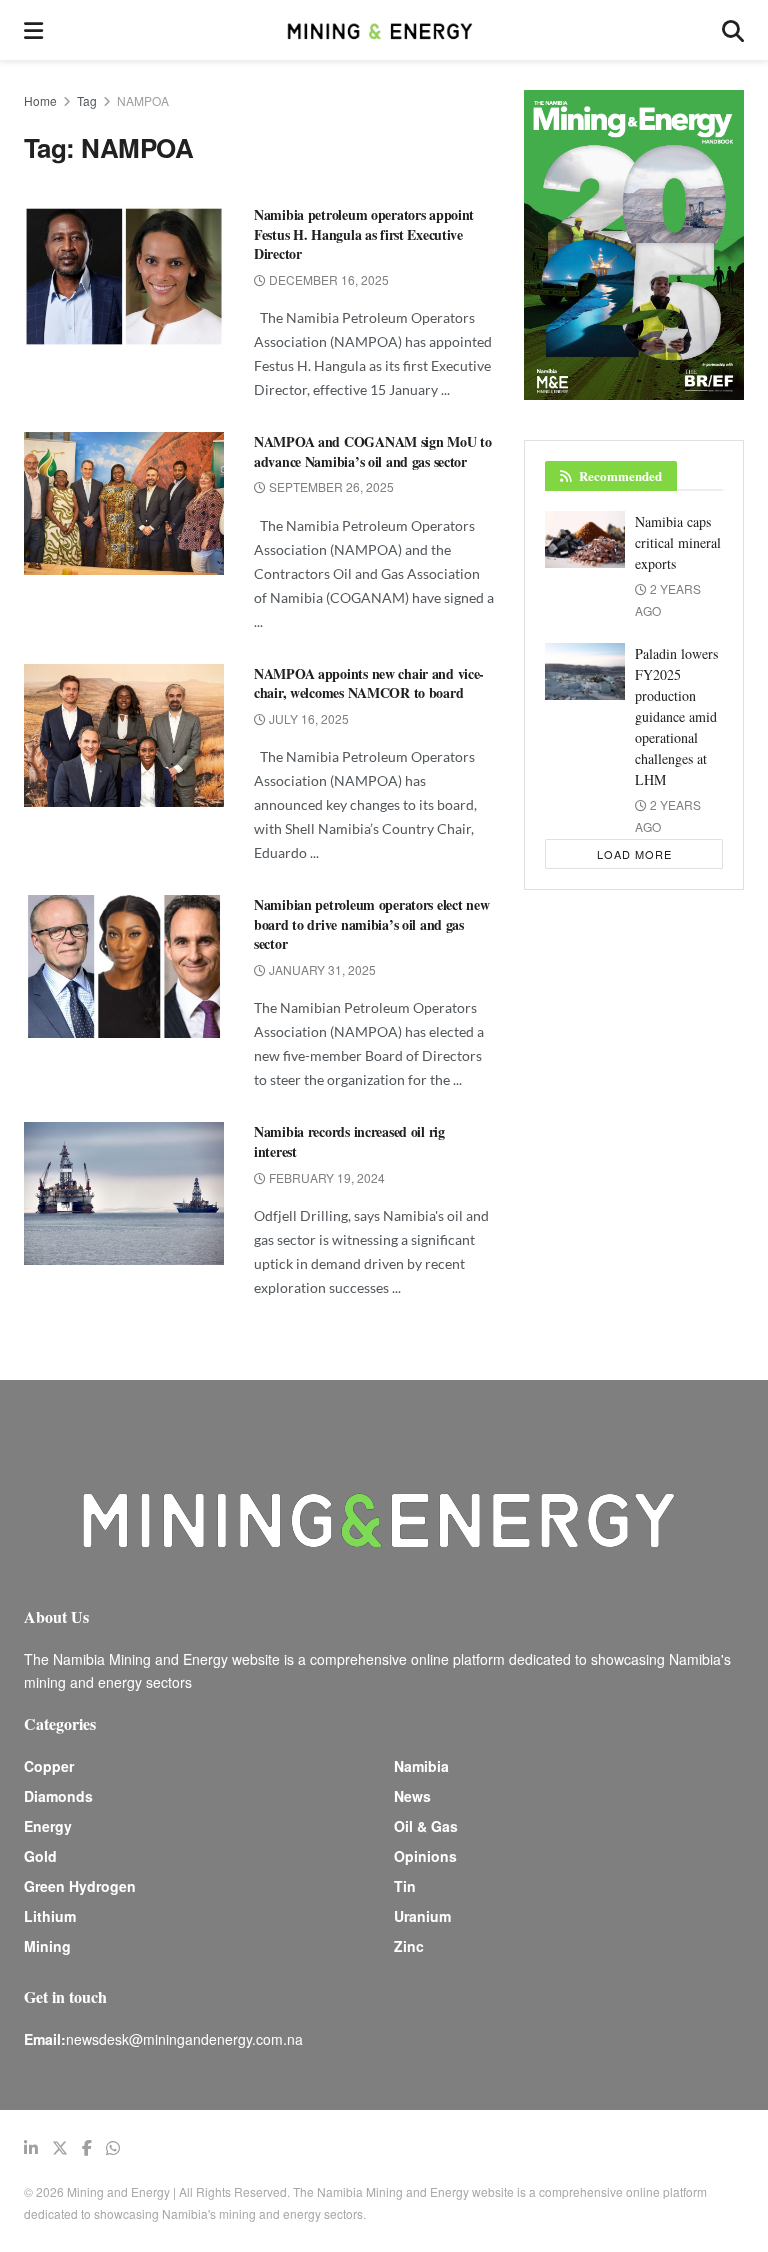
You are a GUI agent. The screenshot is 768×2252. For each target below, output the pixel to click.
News (412, 1796)
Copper (49, 1766)
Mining (47, 1946)
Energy (48, 1826)
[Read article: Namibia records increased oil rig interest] (124, 1193)
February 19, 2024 (325, 1177)
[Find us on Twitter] (60, 2148)
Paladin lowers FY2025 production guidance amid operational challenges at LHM (676, 716)
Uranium (422, 1916)
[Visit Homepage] (382, 30)
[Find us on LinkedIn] (31, 2148)
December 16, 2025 (327, 279)
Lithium (50, 1916)
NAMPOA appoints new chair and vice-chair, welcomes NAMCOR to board (369, 683)
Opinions (425, 1856)
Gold (40, 1856)
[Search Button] (733, 30)
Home (40, 100)
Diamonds (58, 1796)
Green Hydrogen (80, 1886)
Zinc (409, 1946)
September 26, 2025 (330, 486)
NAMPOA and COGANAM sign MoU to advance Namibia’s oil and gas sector (373, 451)
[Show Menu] (33, 30)
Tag (87, 100)
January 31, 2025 (321, 969)
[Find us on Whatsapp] (113, 2148)
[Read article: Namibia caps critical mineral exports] (585, 539)
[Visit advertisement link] (634, 245)
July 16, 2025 (307, 718)
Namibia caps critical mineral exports (678, 542)
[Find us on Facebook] (87, 2148)
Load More (634, 854)
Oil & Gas (426, 1826)
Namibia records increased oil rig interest (349, 1141)
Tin (405, 1886)
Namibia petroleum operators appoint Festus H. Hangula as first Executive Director (364, 234)
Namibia (421, 1766)
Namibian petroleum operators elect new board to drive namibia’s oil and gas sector (371, 924)
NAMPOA (143, 100)
